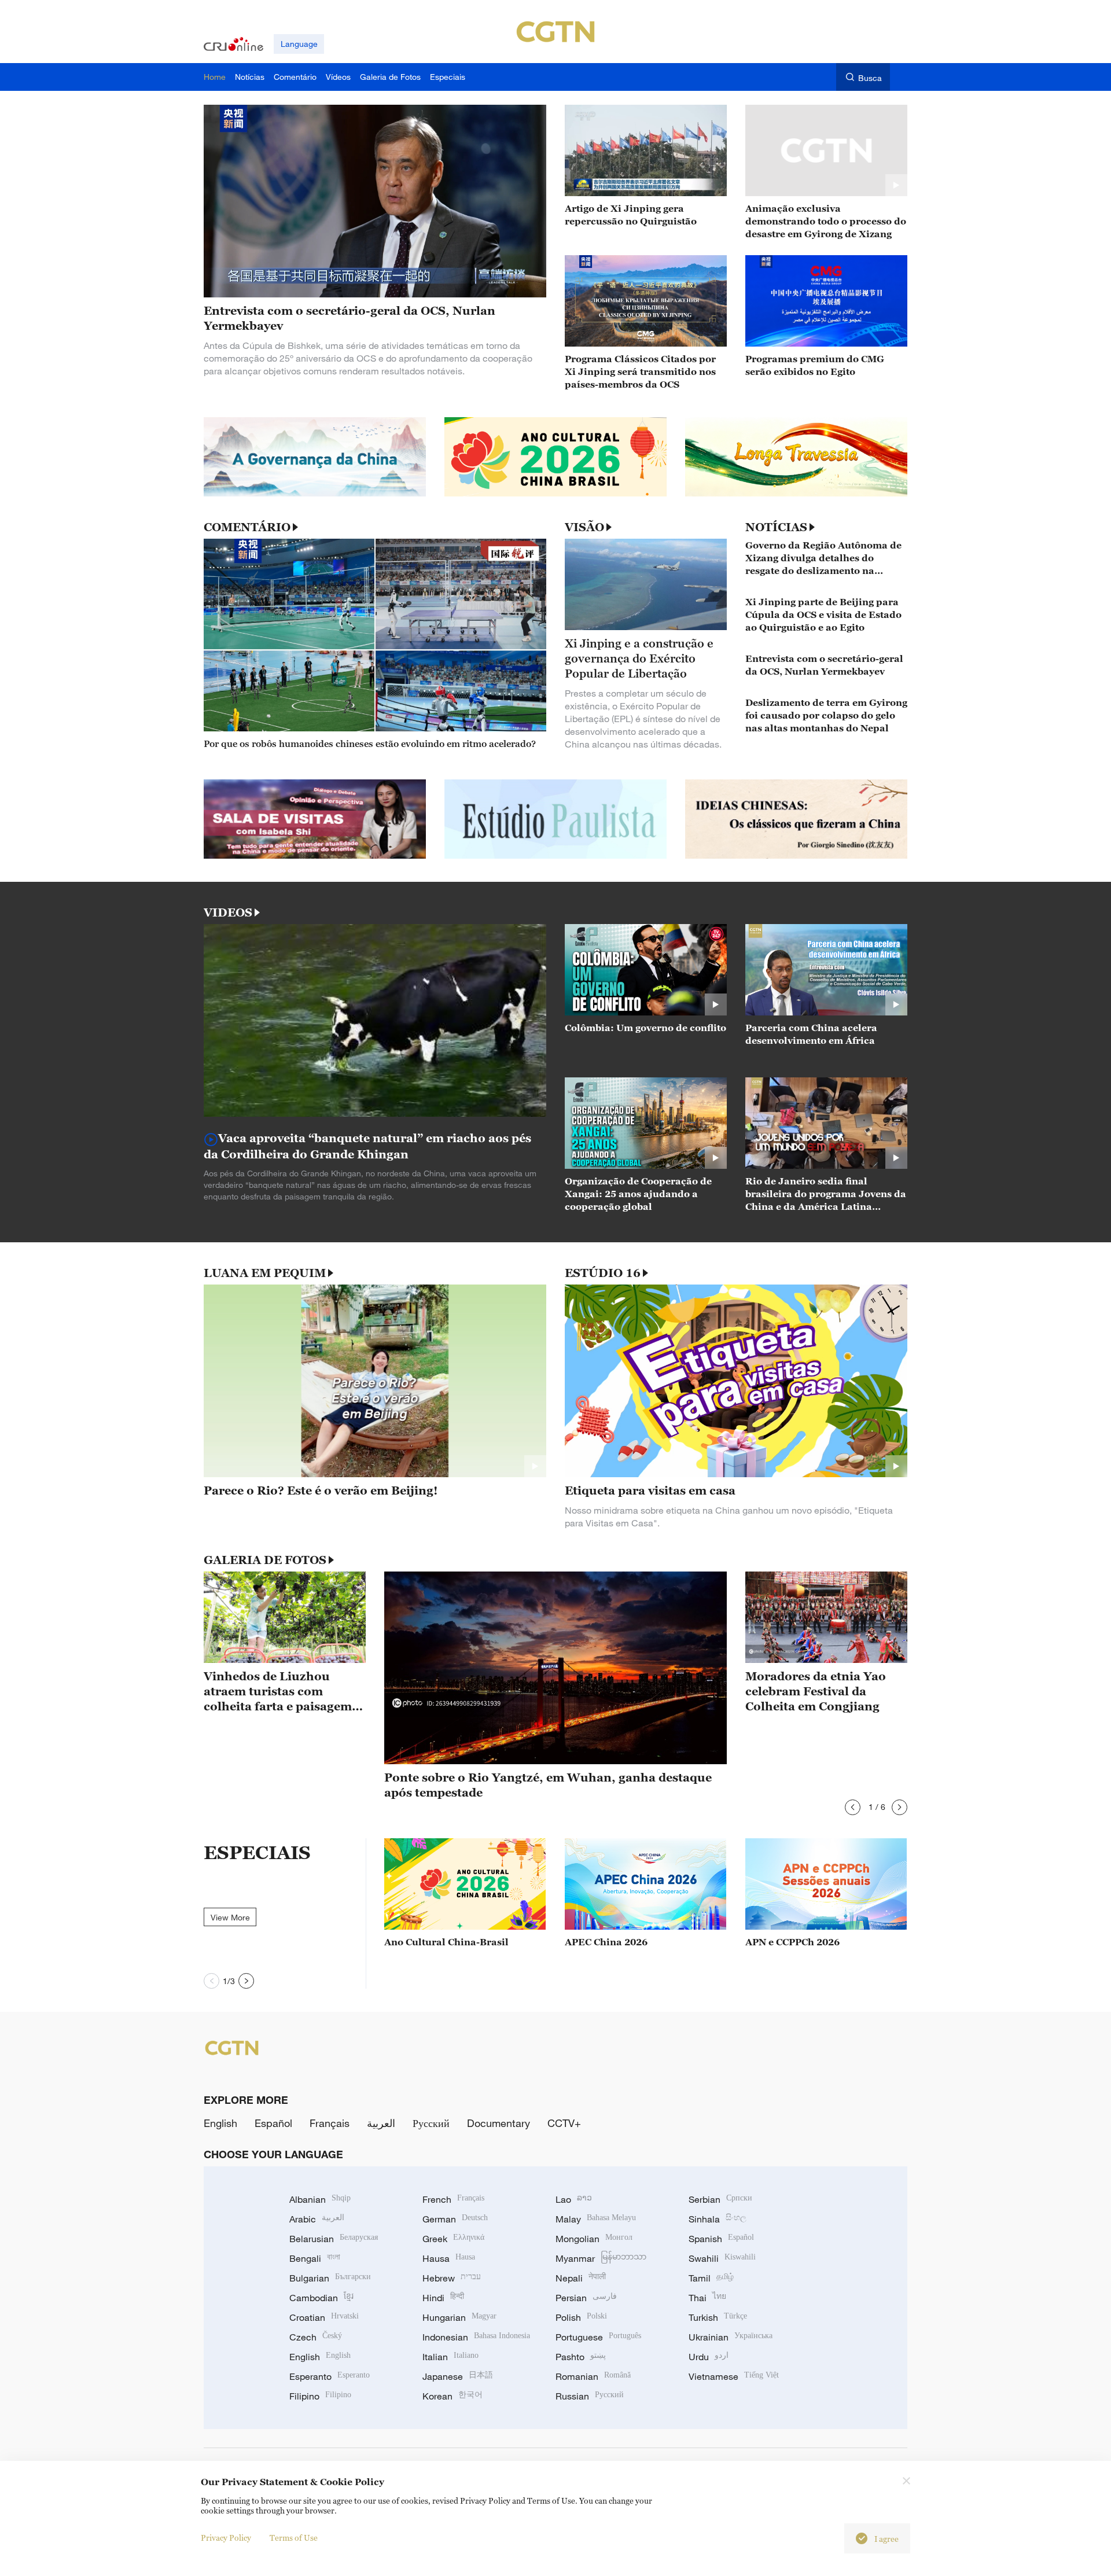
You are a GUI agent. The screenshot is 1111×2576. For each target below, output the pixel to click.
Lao (574, 2199)
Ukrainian (731, 2337)
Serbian (720, 2199)
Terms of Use (294, 2538)
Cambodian (321, 2298)
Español (273, 2123)
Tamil (711, 2278)
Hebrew (452, 2278)
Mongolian (594, 2239)
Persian (586, 2298)
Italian (450, 2357)
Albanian (320, 2199)
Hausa (449, 2258)
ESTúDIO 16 (603, 1273)
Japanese (458, 2376)
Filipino (320, 2396)
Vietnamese (734, 2376)
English (220, 2123)
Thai (707, 2298)
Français (330, 2123)
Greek (453, 2239)
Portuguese (598, 2337)
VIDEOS (228, 912)
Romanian (593, 2376)
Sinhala (718, 2219)
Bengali (315, 2258)
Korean (453, 2396)
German (455, 2219)
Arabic (317, 2219)
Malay (596, 2219)
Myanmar (601, 2258)
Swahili (722, 2258)
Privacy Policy (226, 2538)
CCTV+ (564, 2123)
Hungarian (459, 2317)
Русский (431, 2123)
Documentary (499, 2123)
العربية (381, 2123)
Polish (581, 2317)
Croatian (324, 2317)
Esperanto (330, 2376)
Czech (316, 2337)
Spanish (721, 2239)
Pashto (581, 2357)
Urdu (709, 2357)
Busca (870, 78)
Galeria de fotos (265, 1560)
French (453, 2199)
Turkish (718, 2317)
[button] (853, 1807)
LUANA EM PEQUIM (265, 1273)
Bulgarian (330, 2278)
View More (230, 1917)
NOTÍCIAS (776, 527)
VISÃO (584, 527)
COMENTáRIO (247, 527)
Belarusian (334, 2239)
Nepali (581, 2278)
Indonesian (476, 2337)
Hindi (443, 2298)
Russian (590, 2396)
